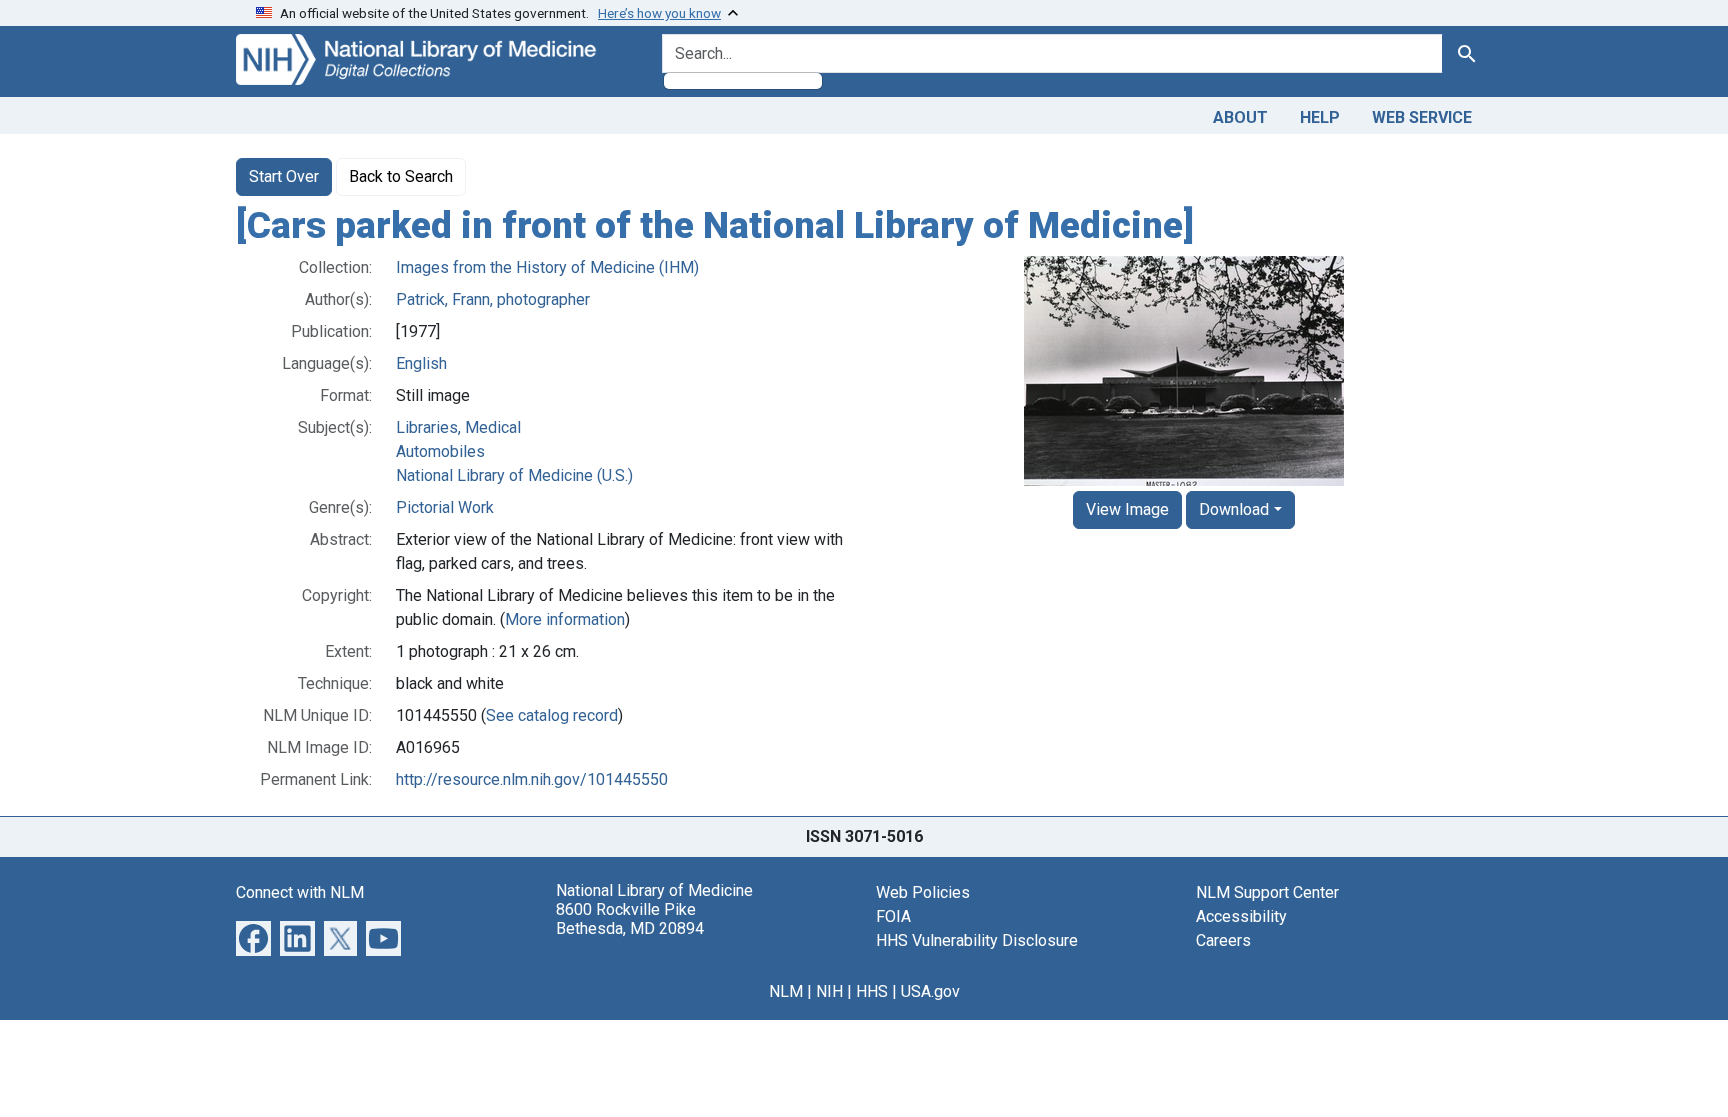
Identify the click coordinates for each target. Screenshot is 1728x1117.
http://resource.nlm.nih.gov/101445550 (532, 779)
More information (565, 619)
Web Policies (923, 892)
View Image (1127, 509)
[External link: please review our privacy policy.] (253, 936)
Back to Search (401, 176)
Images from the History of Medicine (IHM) (547, 267)
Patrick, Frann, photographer (493, 299)
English (421, 363)
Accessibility (1241, 916)
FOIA (893, 916)
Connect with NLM (300, 892)
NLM (786, 991)
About (1240, 117)
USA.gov (930, 991)
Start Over (284, 176)
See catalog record (552, 715)
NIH (829, 991)
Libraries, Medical (458, 427)
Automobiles (440, 451)
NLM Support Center (1267, 892)
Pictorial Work (445, 507)
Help (1320, 117)
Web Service (1422, 117)
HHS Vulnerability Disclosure (977, 940)
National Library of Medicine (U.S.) (514, 475)
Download (1234, 509)
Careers (1223, 940)
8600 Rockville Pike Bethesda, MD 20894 (630, 919)
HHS (872, 991)
